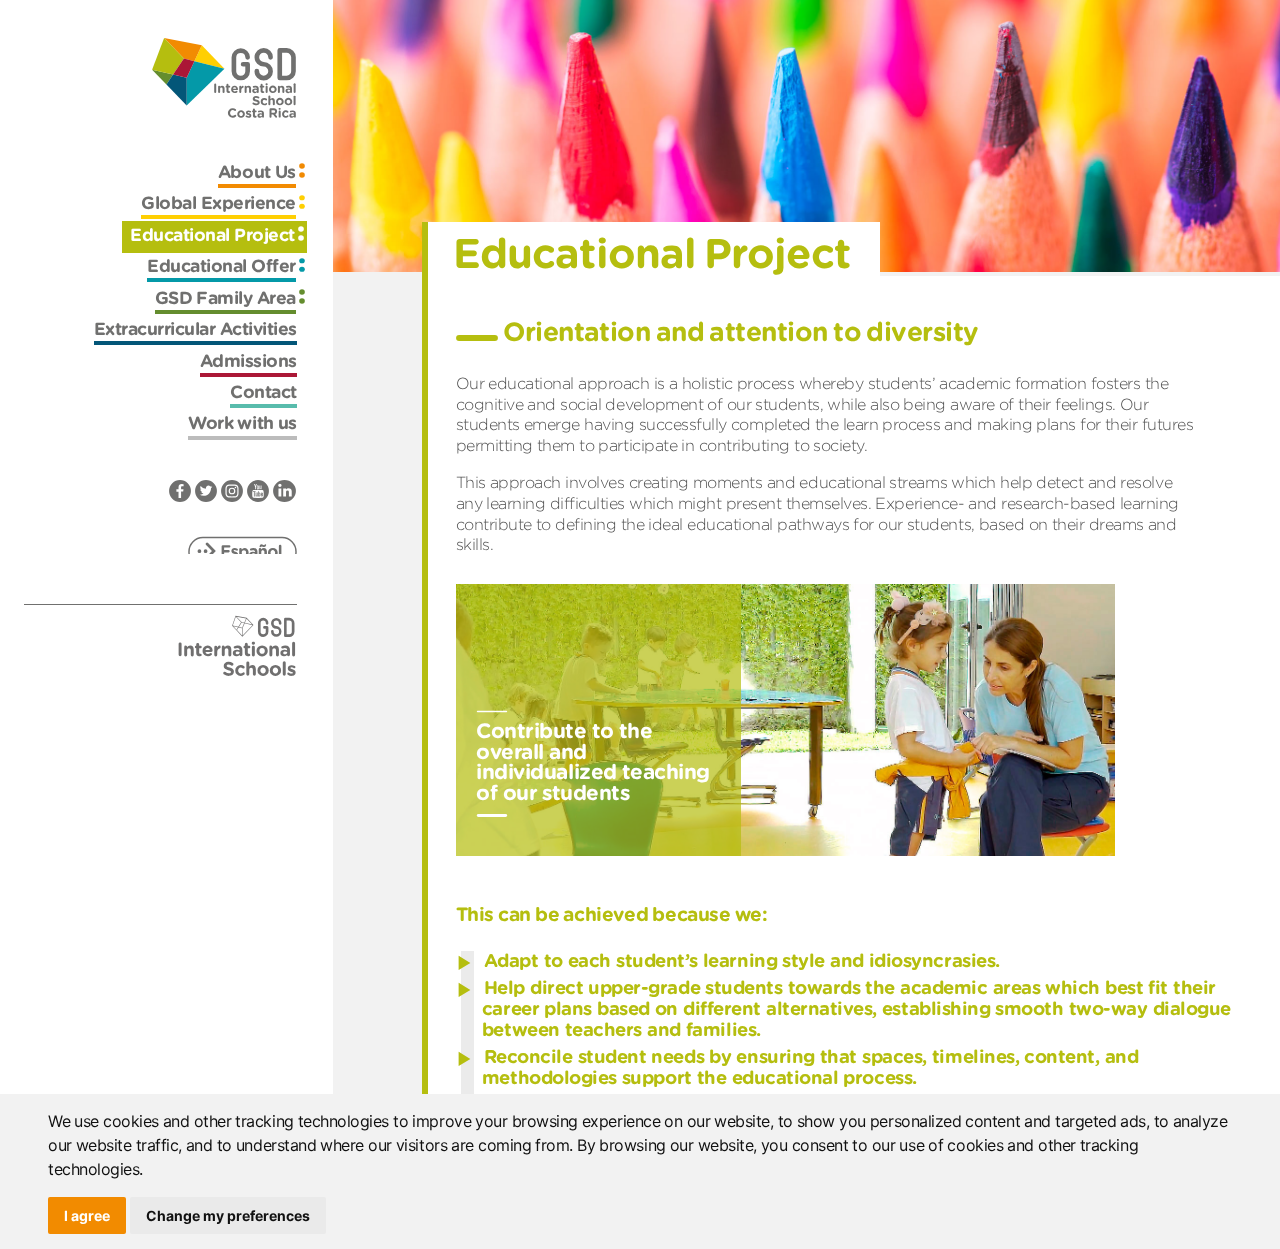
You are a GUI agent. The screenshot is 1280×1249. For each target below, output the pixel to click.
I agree (87, 1215)
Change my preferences (228, 1215)
